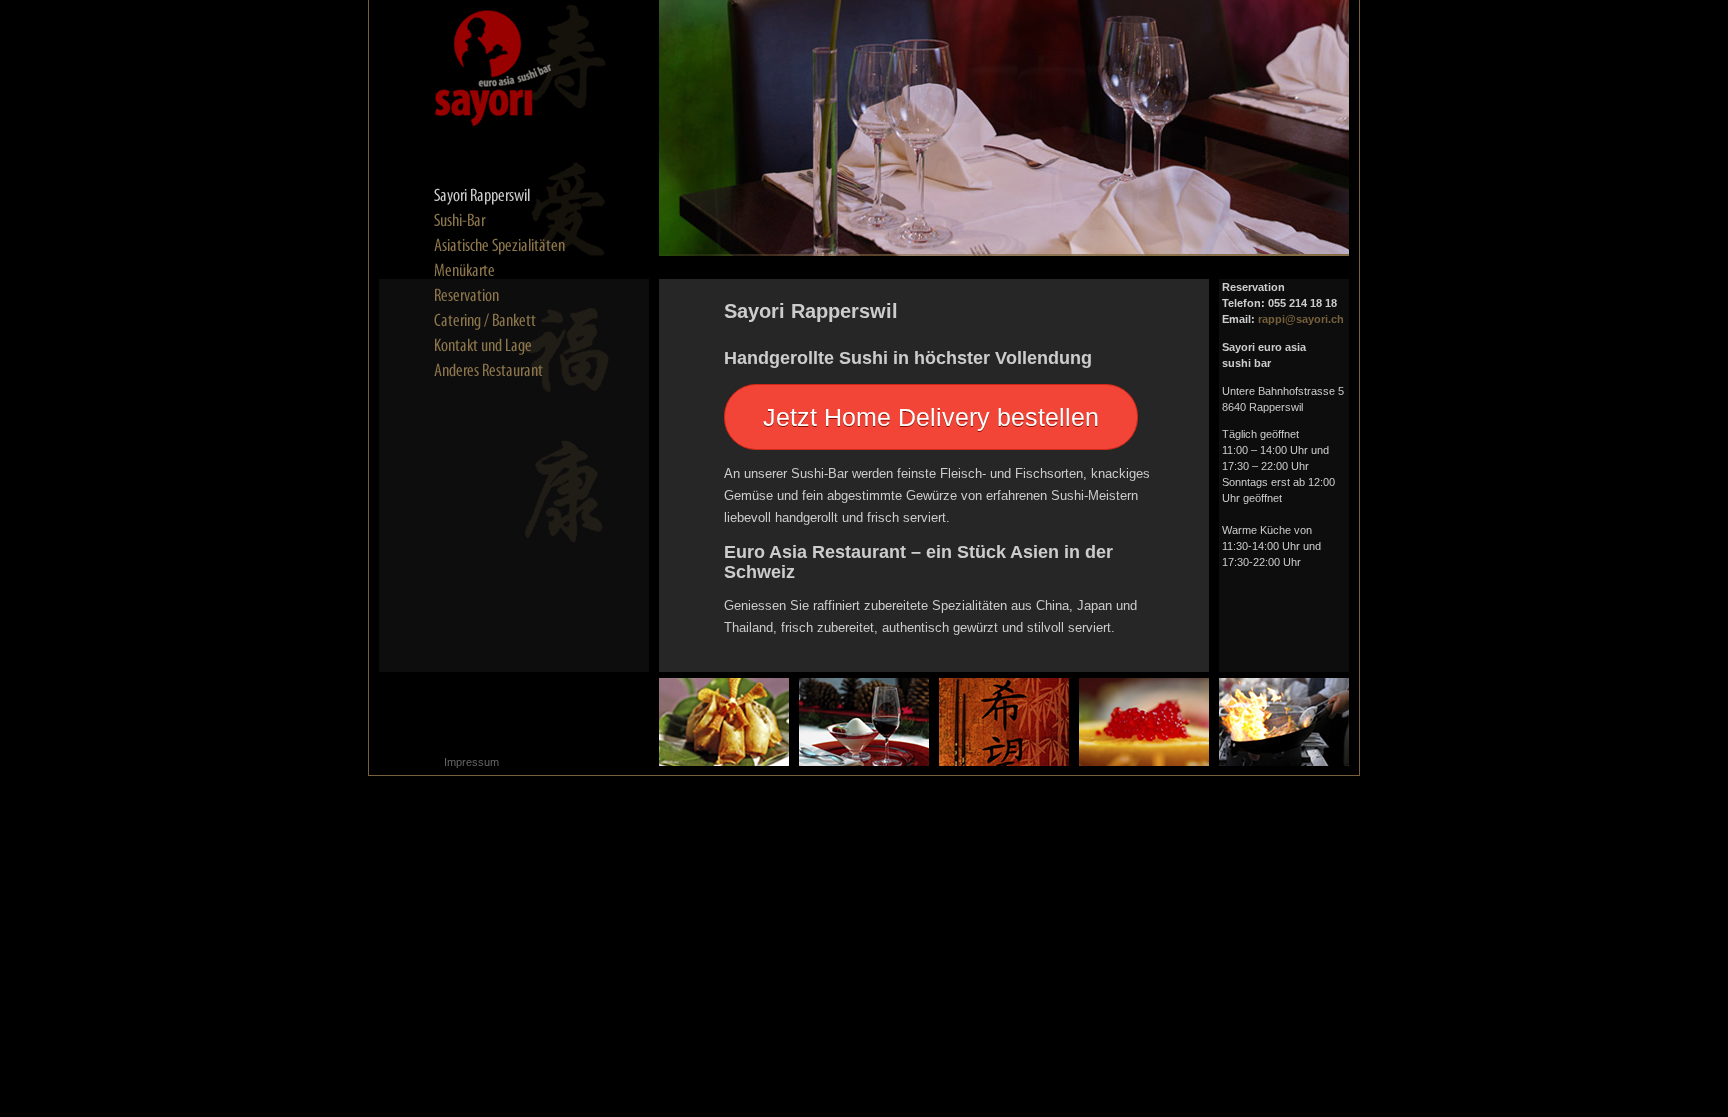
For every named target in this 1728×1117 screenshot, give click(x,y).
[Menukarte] (504, 271)
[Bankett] (504, 321)
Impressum (471, 762)
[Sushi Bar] (504, 221)
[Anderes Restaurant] (504, 371)
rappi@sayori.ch (1301, 319)
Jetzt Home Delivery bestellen (931, 417)
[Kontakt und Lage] (504, 346)
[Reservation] (504, 296)
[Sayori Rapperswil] (504, 196)
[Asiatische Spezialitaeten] (504, 246)
